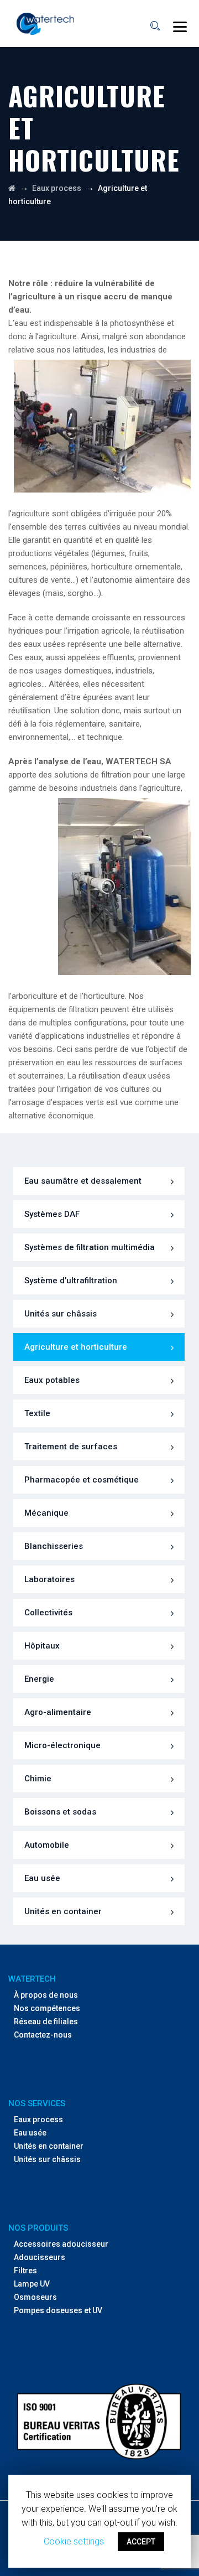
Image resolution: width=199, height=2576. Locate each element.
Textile (37, 1413)
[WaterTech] (45, 24)
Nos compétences (47, 2008)
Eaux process (38, 2119)
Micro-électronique (62, 1745)
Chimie (38, 1779)
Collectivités (48, 1613)
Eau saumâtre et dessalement (83, 1181)
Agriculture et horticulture (76, 1347)
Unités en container (63, 1911)
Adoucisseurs (40, 2257)
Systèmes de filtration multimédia (90, 1247)
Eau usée (42, 1878)
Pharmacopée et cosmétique (82, 1480)
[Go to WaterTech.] (12, 188)
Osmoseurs (35, 2297)
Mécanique (46, 1513)
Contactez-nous (43, 2035)
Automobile (47, 1845)
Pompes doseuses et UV (58, 2310)
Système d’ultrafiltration (71, 1281)
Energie (39, 1679)
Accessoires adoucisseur (61, 2244)
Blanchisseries (54, 1546)
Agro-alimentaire (58, 1712)
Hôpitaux (42, 1646)
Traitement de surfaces (71, 1447)
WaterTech (32, 1979)
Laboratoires (49, 1579)
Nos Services (37, 2103)
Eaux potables (52, 1380)
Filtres (25, 2271)
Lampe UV (32, 2284)
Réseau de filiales (46, 2022)
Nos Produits (38, 2228)
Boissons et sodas (60, 1812)
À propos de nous (46, 1995)
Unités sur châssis (61, 1314)
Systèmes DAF (52, 1214)
